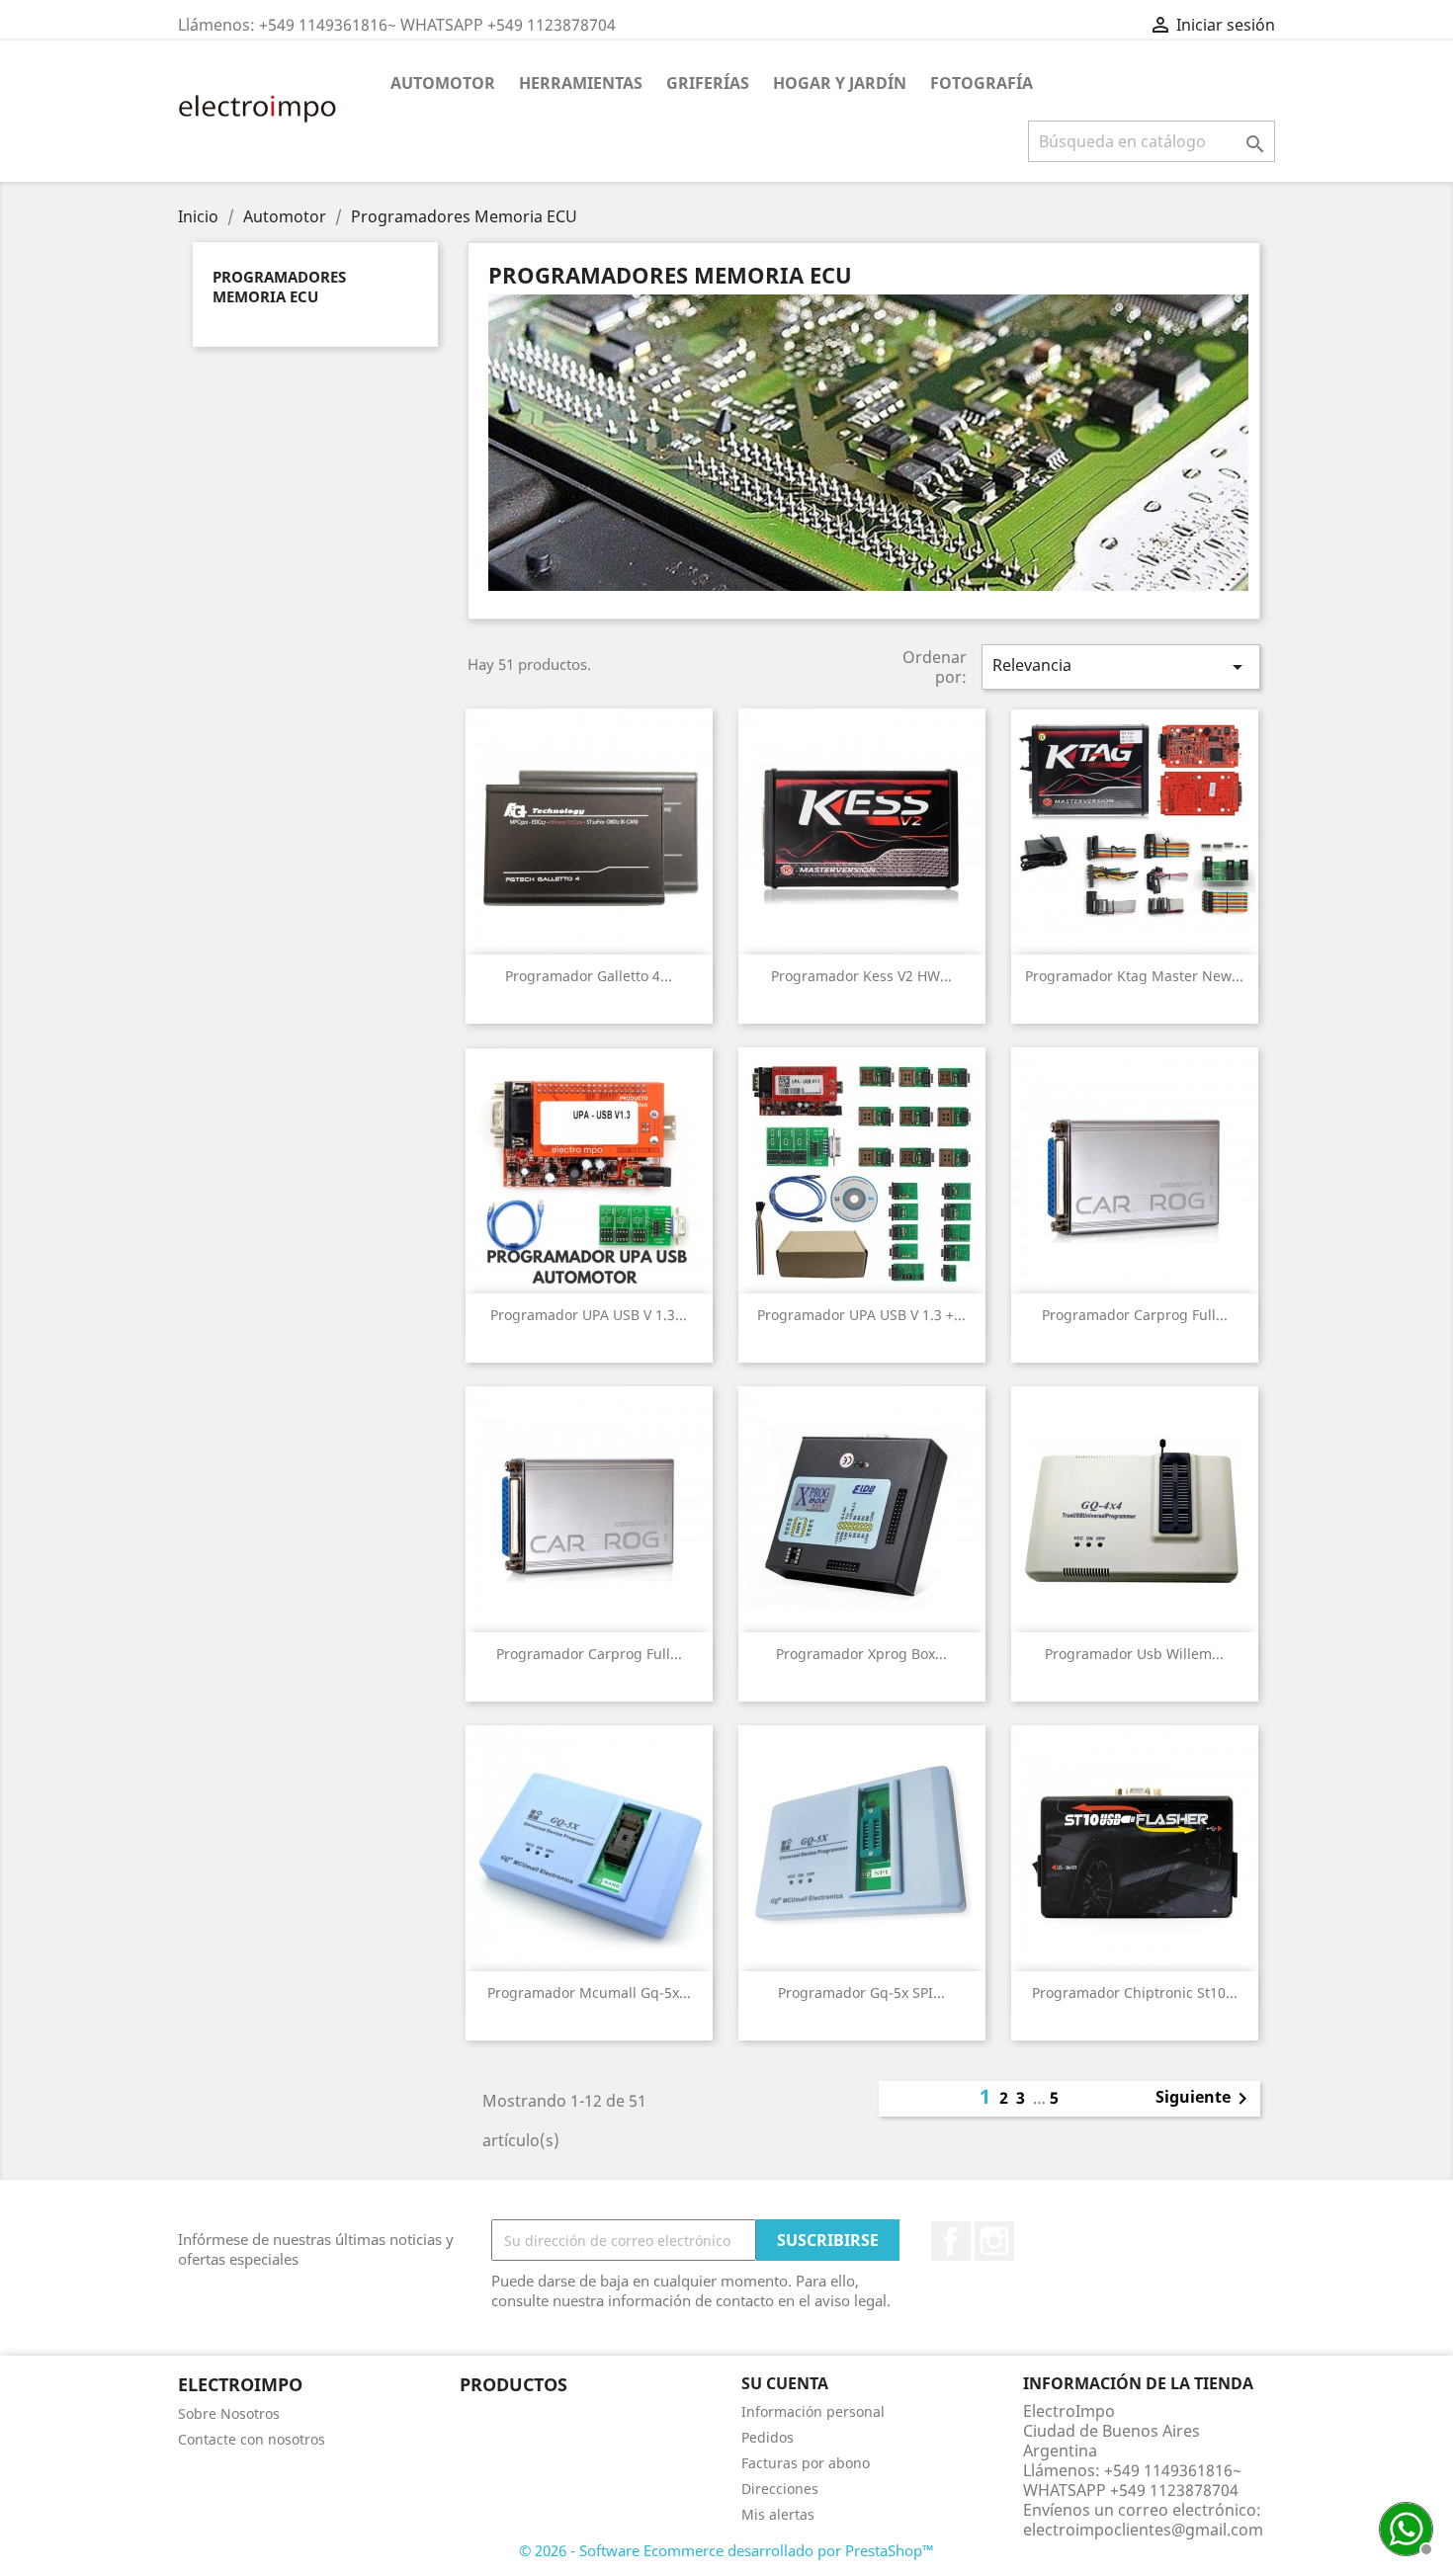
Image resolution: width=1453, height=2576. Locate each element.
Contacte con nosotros (252, 2439)
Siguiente (1205, 2099)
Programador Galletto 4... (589, 976)
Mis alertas (778, 2514)
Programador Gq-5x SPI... (861, 1993)
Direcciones (780, 2489)
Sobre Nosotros (229, 2413)
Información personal (813, 2411)
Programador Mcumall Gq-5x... (589, 1993)
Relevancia (1121, 666)
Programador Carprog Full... (1135, 1315)
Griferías (708, 83)
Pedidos (768, 2437)
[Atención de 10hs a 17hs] (1404, 2527)
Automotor (443, 83)
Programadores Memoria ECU (279, 287)
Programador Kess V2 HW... (861, 976)
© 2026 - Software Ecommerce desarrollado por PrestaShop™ (726, 2550)
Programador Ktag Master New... (1134, 976)
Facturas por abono (806, 2463)
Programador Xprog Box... (861, 1654)
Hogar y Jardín (840, 83)
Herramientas (581, 83)
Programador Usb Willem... (1134, 1654)
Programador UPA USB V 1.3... (589, 1315)
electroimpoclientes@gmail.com (1143, 2530)
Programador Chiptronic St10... (1135, 1993)
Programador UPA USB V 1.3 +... (861, 1315)
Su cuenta (785, 2383)
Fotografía (982, 83)
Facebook (951, 2241)
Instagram (994, 2241)
